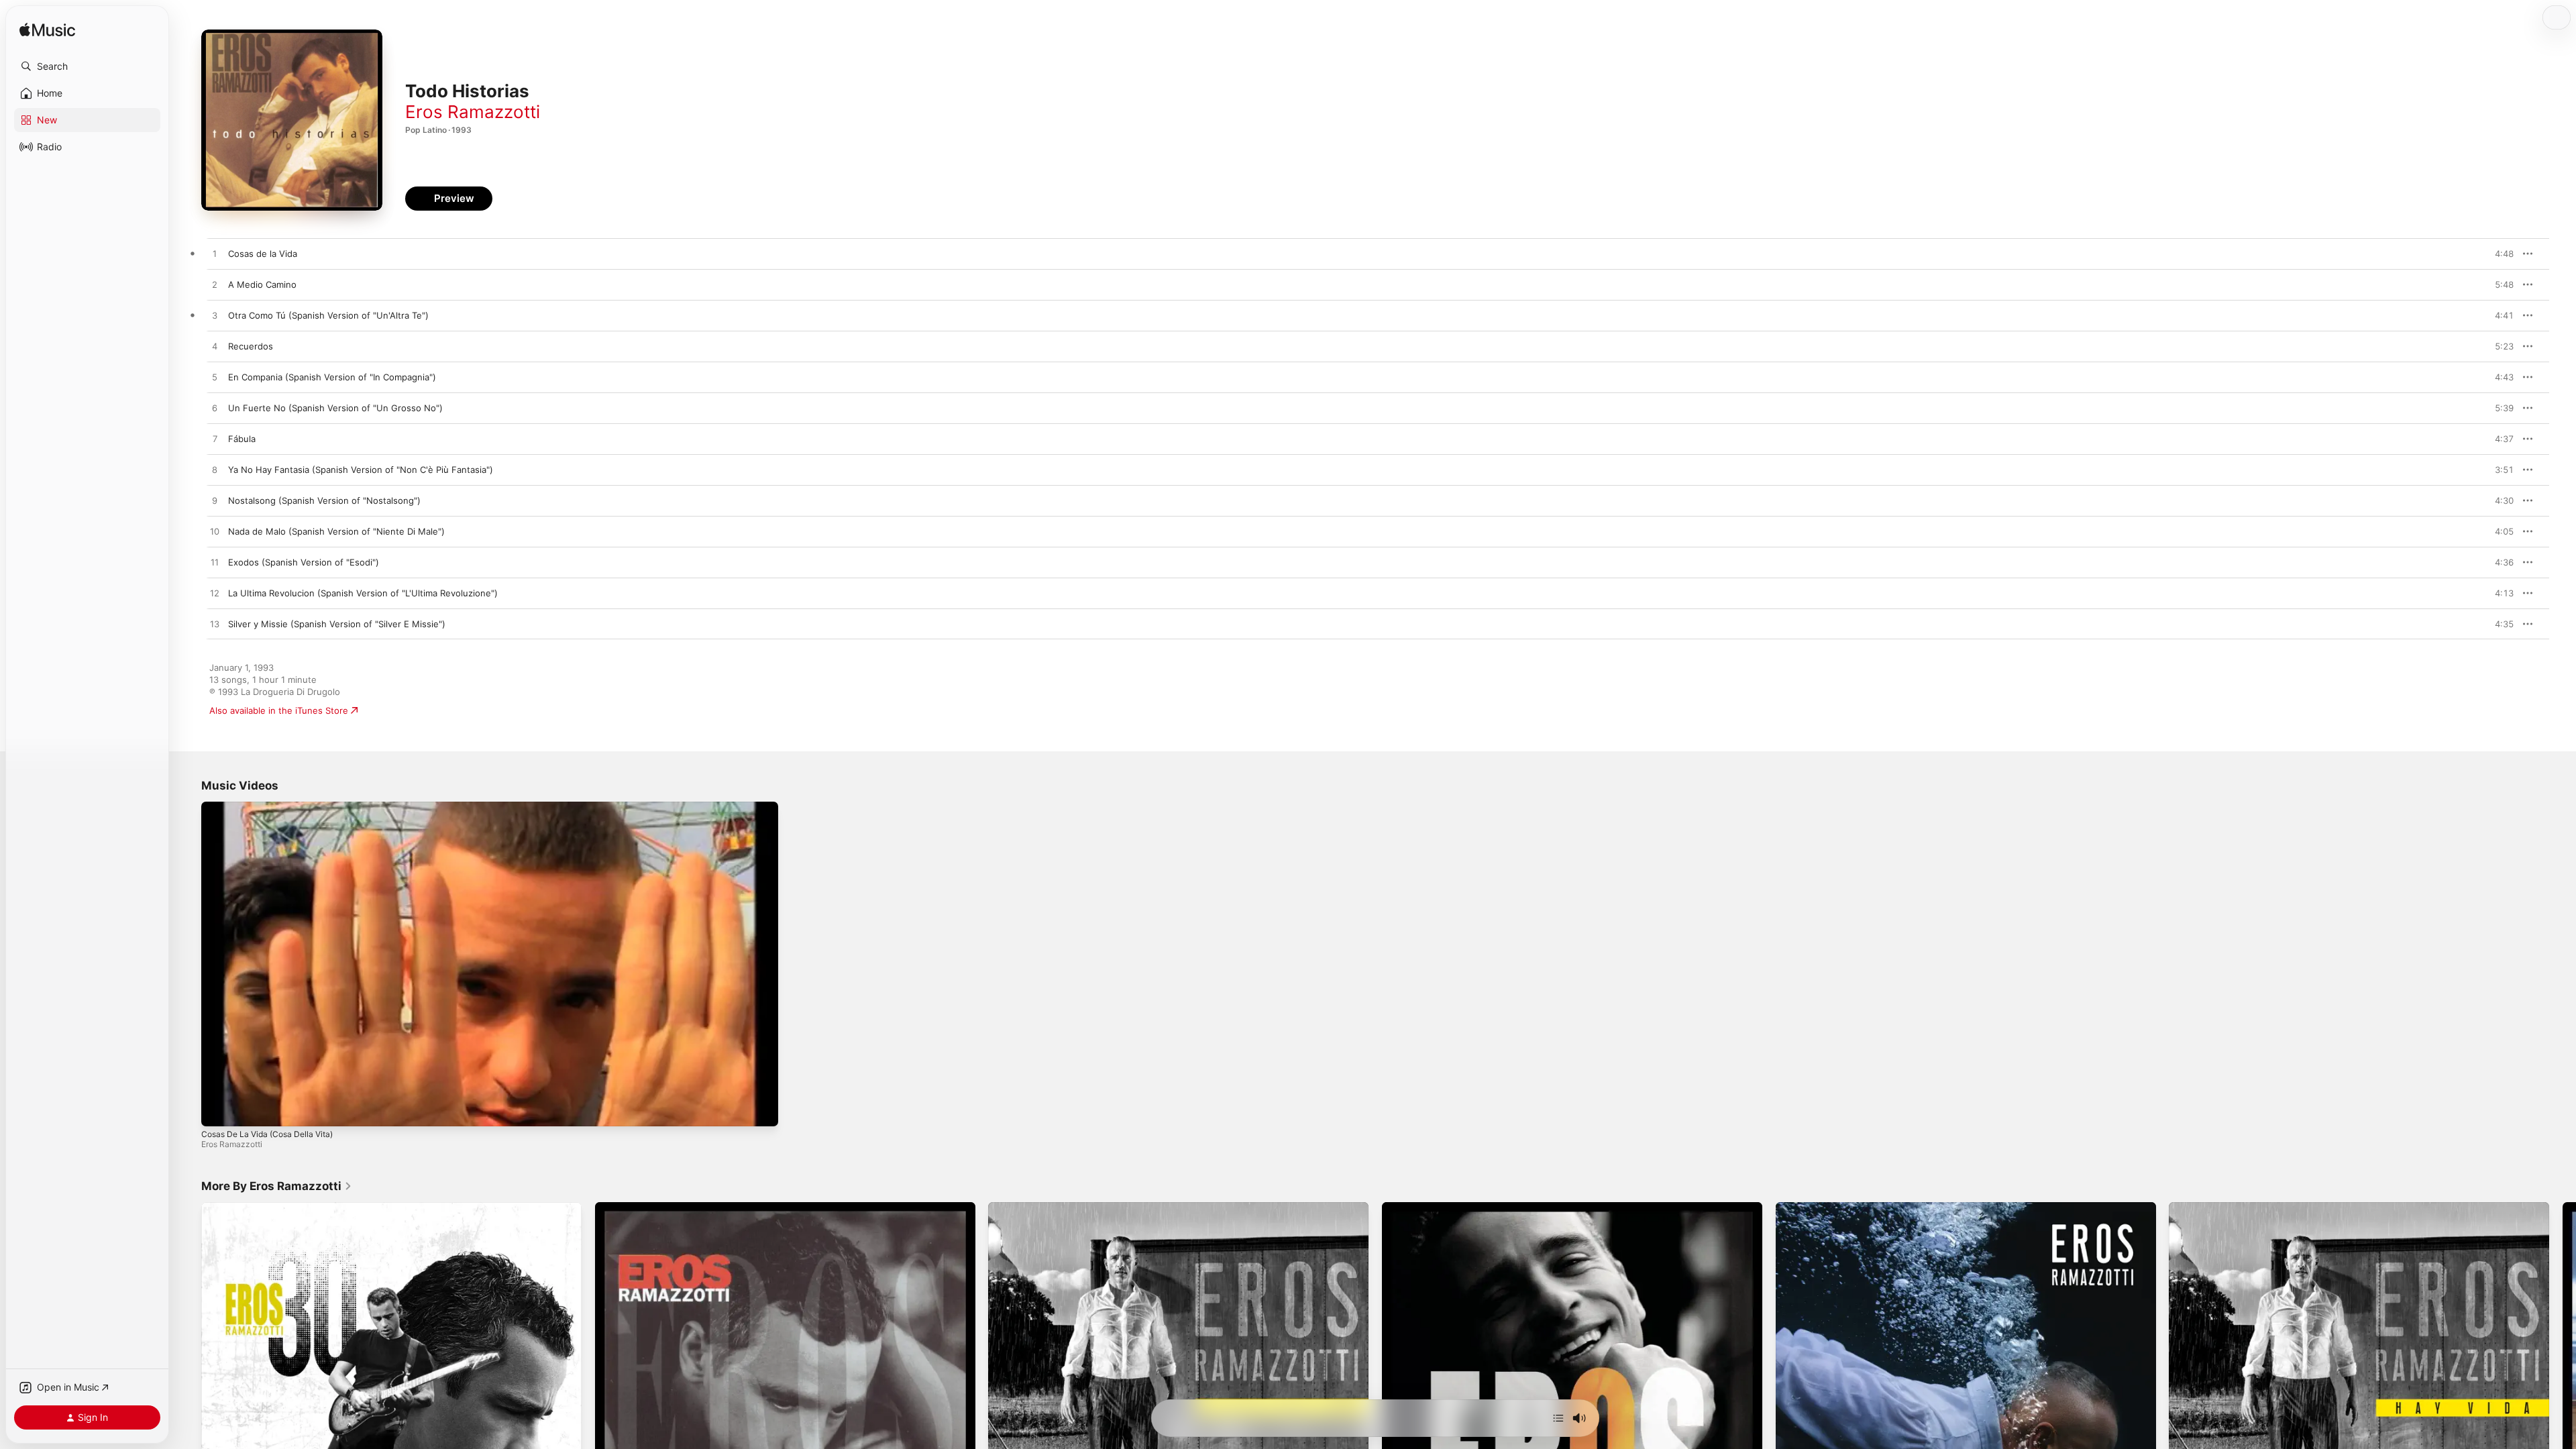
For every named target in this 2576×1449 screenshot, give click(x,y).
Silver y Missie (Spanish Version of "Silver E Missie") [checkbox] (337, 624)
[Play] (218, 1110)
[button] (87, 66)
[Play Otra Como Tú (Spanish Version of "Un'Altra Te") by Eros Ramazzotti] (215, 316)
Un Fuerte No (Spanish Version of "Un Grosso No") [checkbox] (335, 408)
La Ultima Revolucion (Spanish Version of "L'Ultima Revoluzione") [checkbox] (363, 593)
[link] (277, 1186)
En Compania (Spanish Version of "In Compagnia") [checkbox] (332, 377)
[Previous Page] (188, 1393)
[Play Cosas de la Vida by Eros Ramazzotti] (215, 254)
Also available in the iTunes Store (279, 710)
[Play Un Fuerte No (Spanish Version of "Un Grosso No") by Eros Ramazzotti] (215, 409)
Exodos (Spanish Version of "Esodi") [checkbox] (304, 562)
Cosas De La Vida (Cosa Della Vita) (267, 1134)
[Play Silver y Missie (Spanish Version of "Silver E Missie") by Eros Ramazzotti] (215, 625)
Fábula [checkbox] (242, 439)
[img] (47, 31)
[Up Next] (1558, 1418)
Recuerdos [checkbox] (251, 346)
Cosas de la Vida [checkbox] (263, 254)
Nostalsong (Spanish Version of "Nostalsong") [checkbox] (324, 500)
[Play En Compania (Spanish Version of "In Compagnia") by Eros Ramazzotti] (215, 378)
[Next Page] (2563, 1393)
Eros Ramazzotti (473, 112)
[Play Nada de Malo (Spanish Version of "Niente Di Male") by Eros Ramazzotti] (215, 532)
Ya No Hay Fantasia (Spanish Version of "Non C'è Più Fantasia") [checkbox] (361, 470)
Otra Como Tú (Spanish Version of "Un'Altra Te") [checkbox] (328, 315)
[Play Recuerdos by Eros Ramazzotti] (215, 347)
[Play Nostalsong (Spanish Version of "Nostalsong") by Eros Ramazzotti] (215, 501)
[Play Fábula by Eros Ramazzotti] (215, 439)
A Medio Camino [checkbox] (262, 284)
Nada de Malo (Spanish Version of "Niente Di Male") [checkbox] (336, 531)
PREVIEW (2499, 254)
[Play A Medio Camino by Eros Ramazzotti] (215, 285)
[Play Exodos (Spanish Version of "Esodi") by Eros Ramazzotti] (215, 563)
